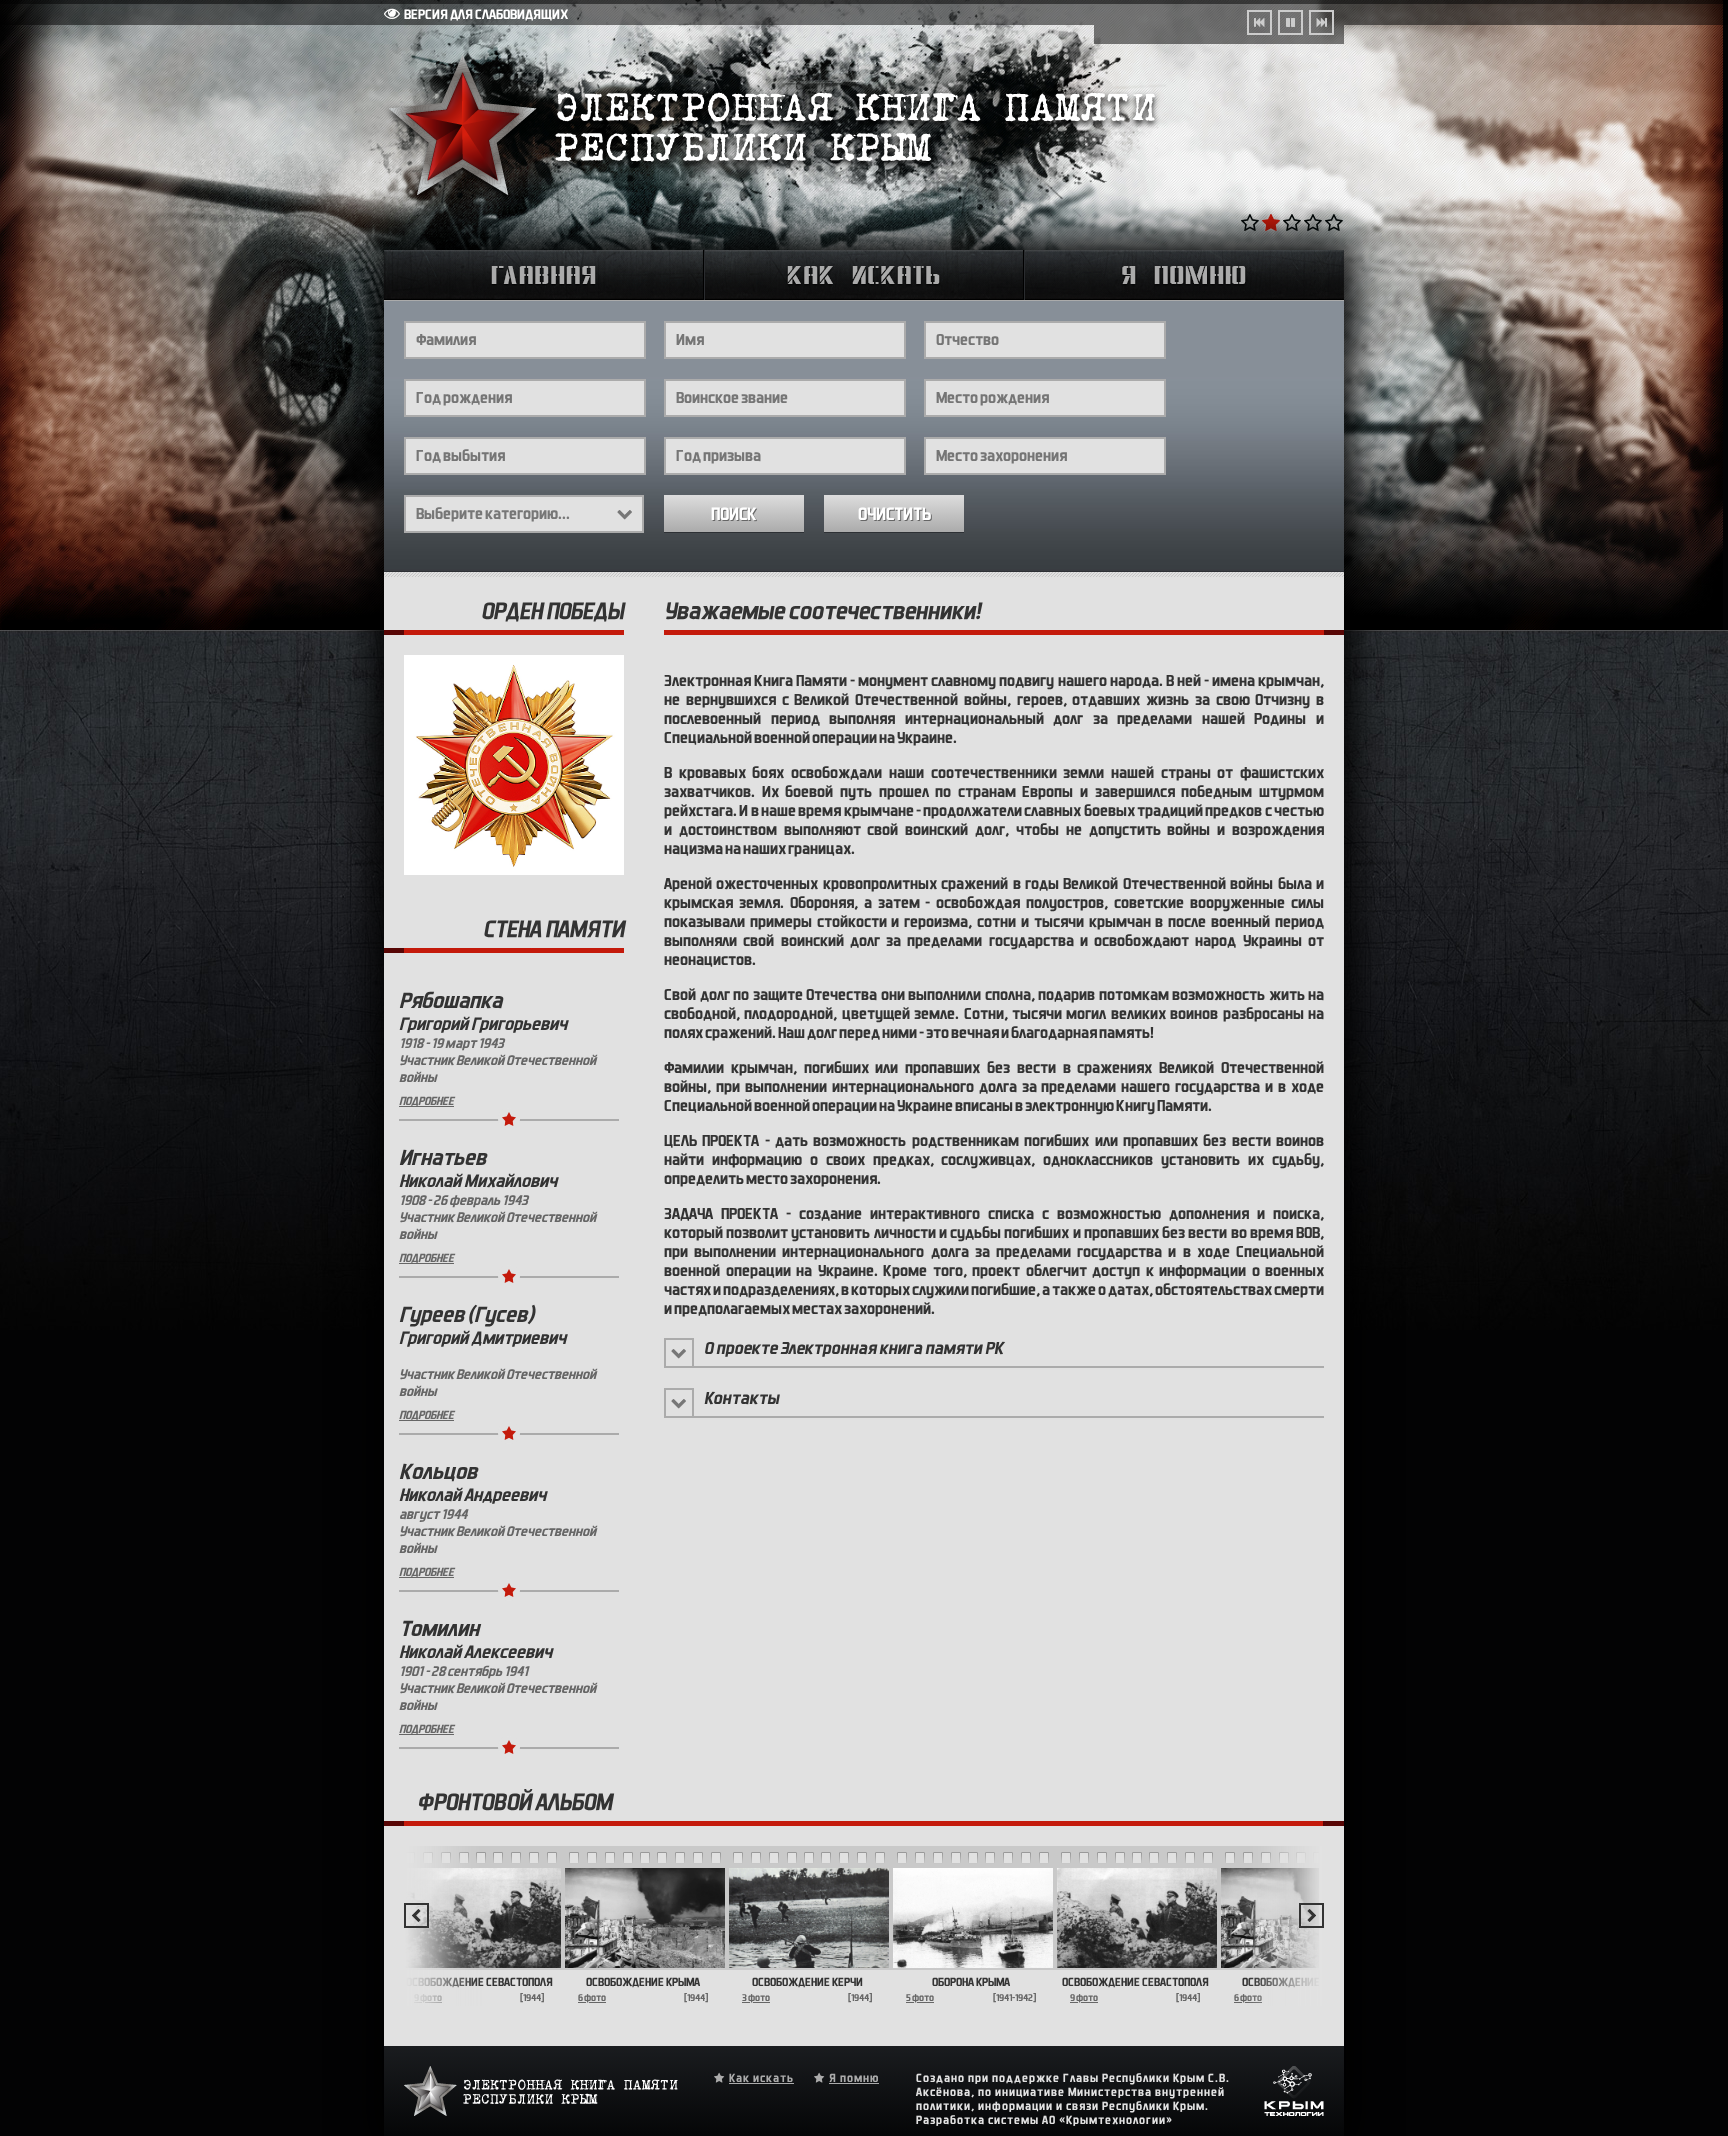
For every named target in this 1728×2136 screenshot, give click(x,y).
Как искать (761, 2078)
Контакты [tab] (741, 1398)
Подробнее (426, 1101)
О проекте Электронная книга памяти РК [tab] (853, 1348)
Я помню (854, 2078)
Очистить (894, 514)
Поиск (734, 514)
